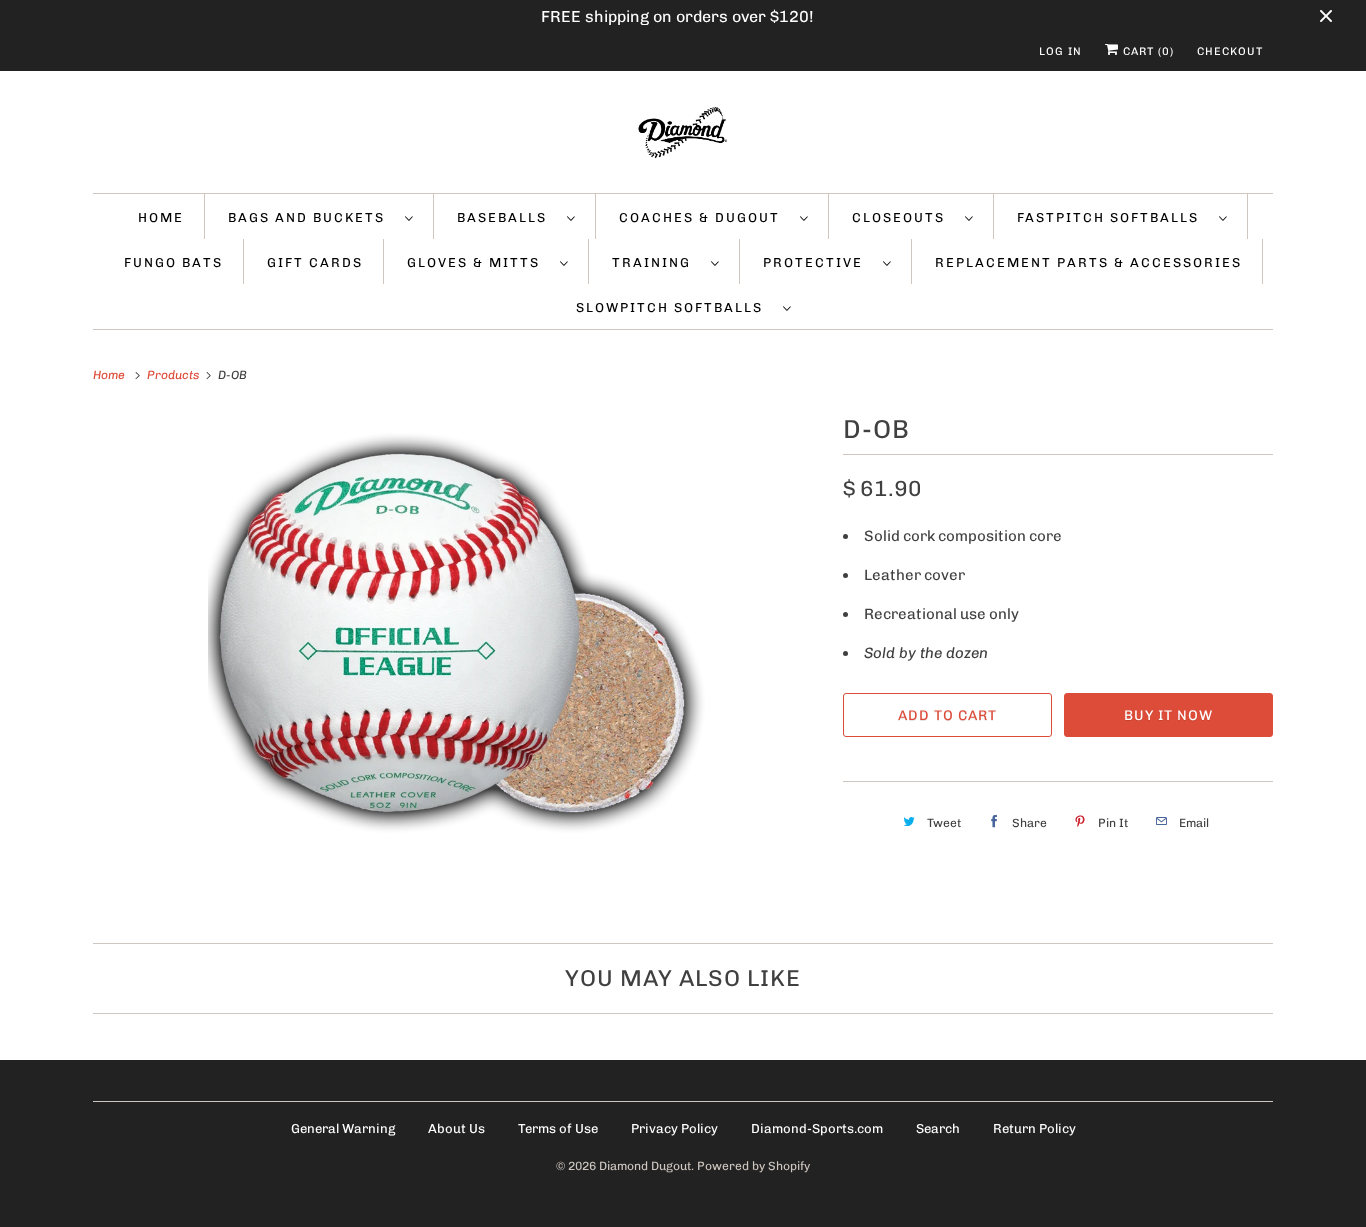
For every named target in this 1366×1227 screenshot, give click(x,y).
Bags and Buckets (311, 217)
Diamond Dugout (645, 1166)
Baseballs (507, 217)
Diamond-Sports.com (817, 1128)
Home (161, 217)
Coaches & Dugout (704, 217)
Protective (818, 262)
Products (174, 375)
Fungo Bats (173, 262)
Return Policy (1034, 1128)
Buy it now (1168, 715)
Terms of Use (558, 1128)
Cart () (1146, 51)
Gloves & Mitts (478, 262)
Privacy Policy (674, 1128)
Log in (1060, 51)
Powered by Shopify (753, 1166)
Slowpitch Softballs (674, 307)
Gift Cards (315, 262)
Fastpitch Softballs (1113, 217)
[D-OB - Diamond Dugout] (458, 663)
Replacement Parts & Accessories (1088, 262)
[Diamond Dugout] (683, 137)
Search (938, 1128)
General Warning (343, 1128)
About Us (456, 1128)
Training (656, 262)
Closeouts (903, 217)
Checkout (1230, 51)
